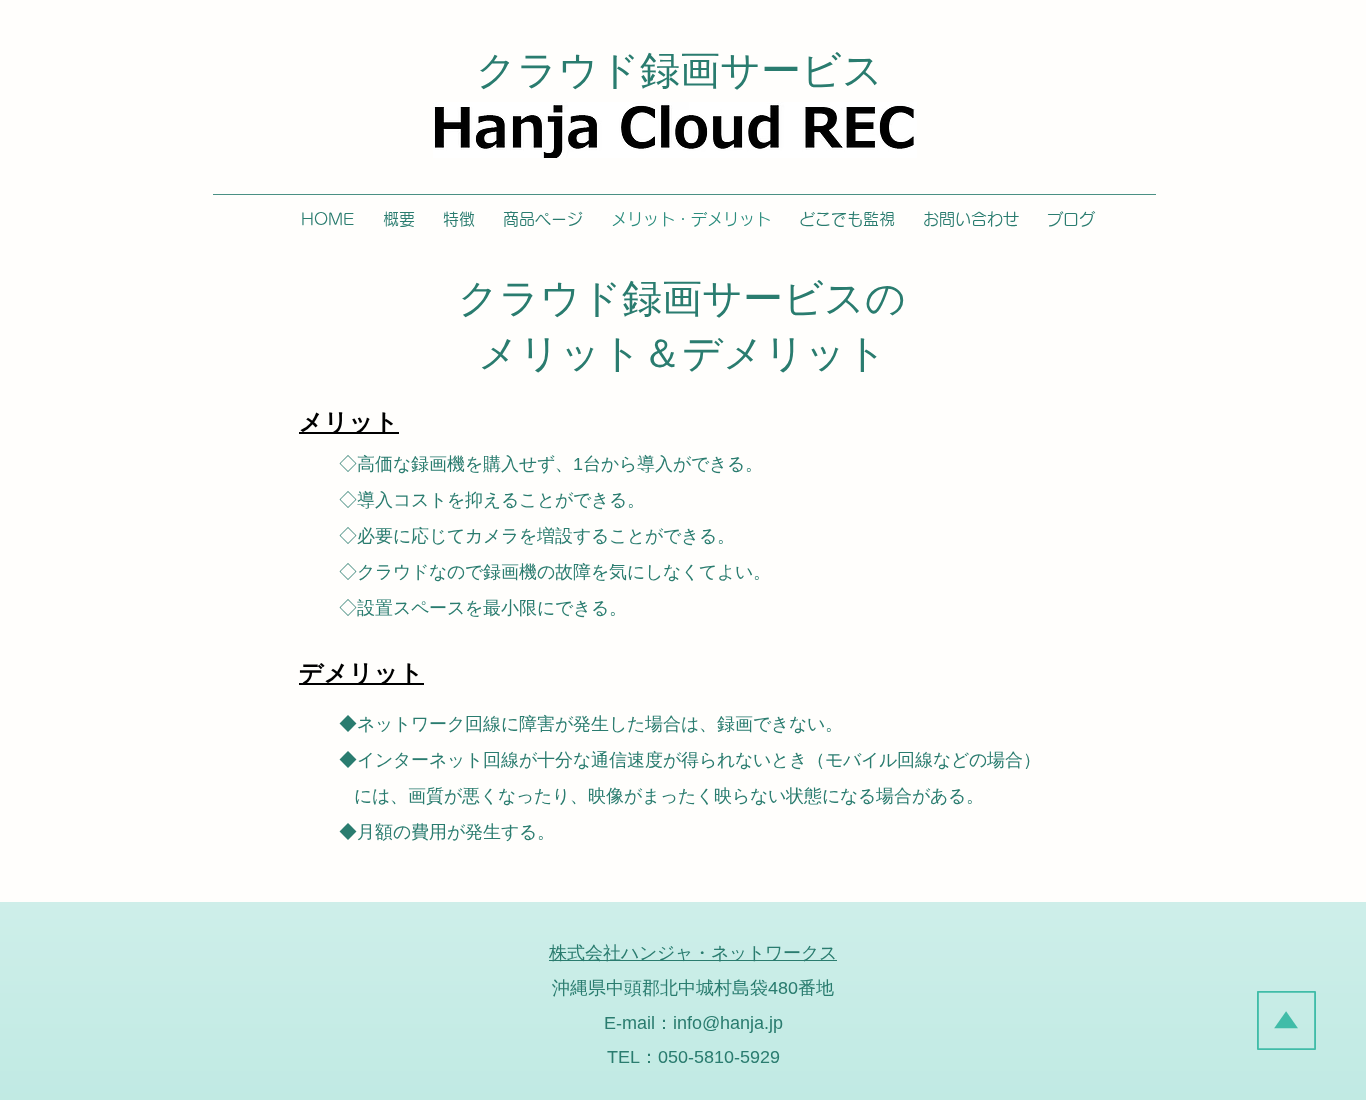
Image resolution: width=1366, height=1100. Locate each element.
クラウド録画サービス (679, 70)
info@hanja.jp (728, 1023)
